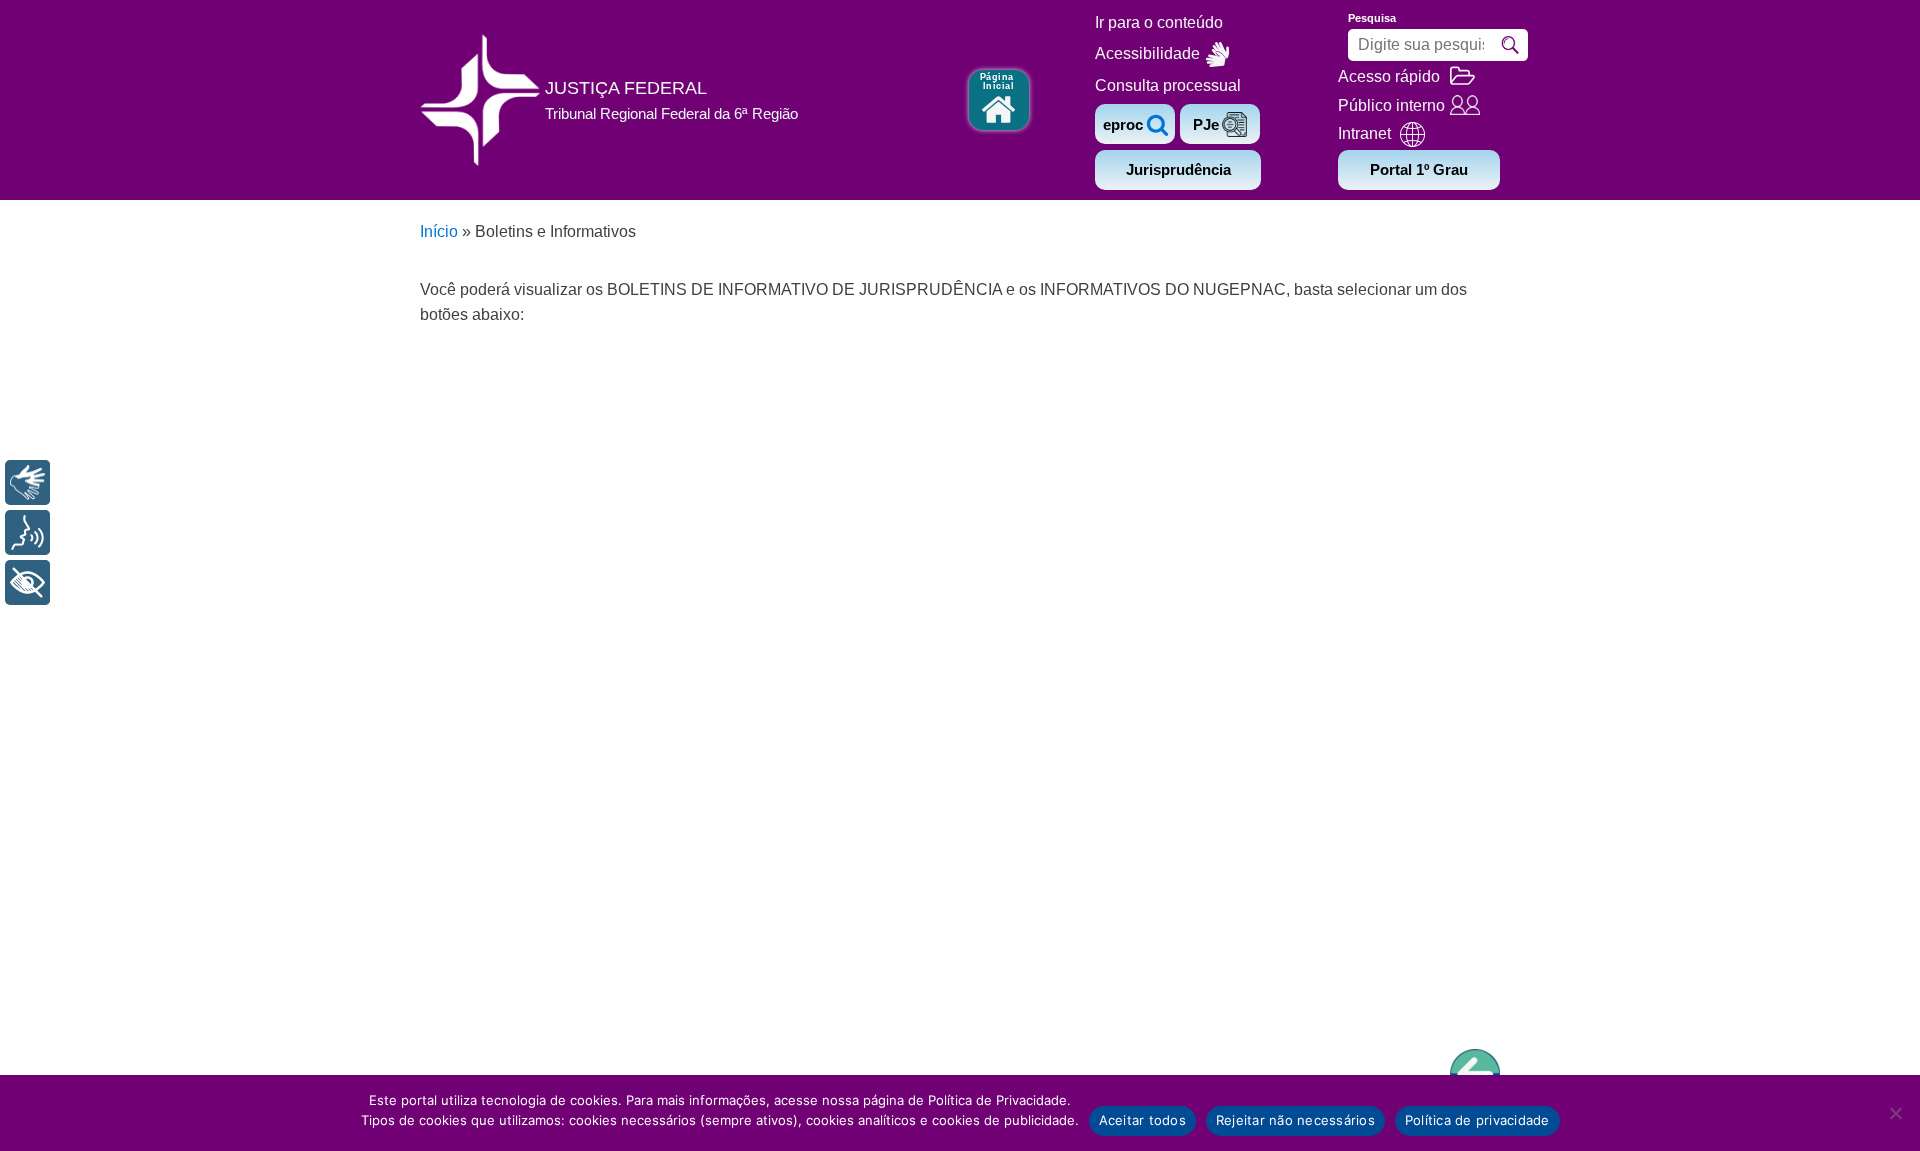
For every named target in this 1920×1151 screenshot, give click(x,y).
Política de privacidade (1477, 1120)
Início (439, 231)
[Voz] (27, 532)
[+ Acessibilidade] (27, 582)
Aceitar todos (1142, 1120)
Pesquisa (1372, 18)
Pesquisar (1510, 45)
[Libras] (27, 482)
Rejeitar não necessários (1295, 1120)
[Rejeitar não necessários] (1895, 1113)
